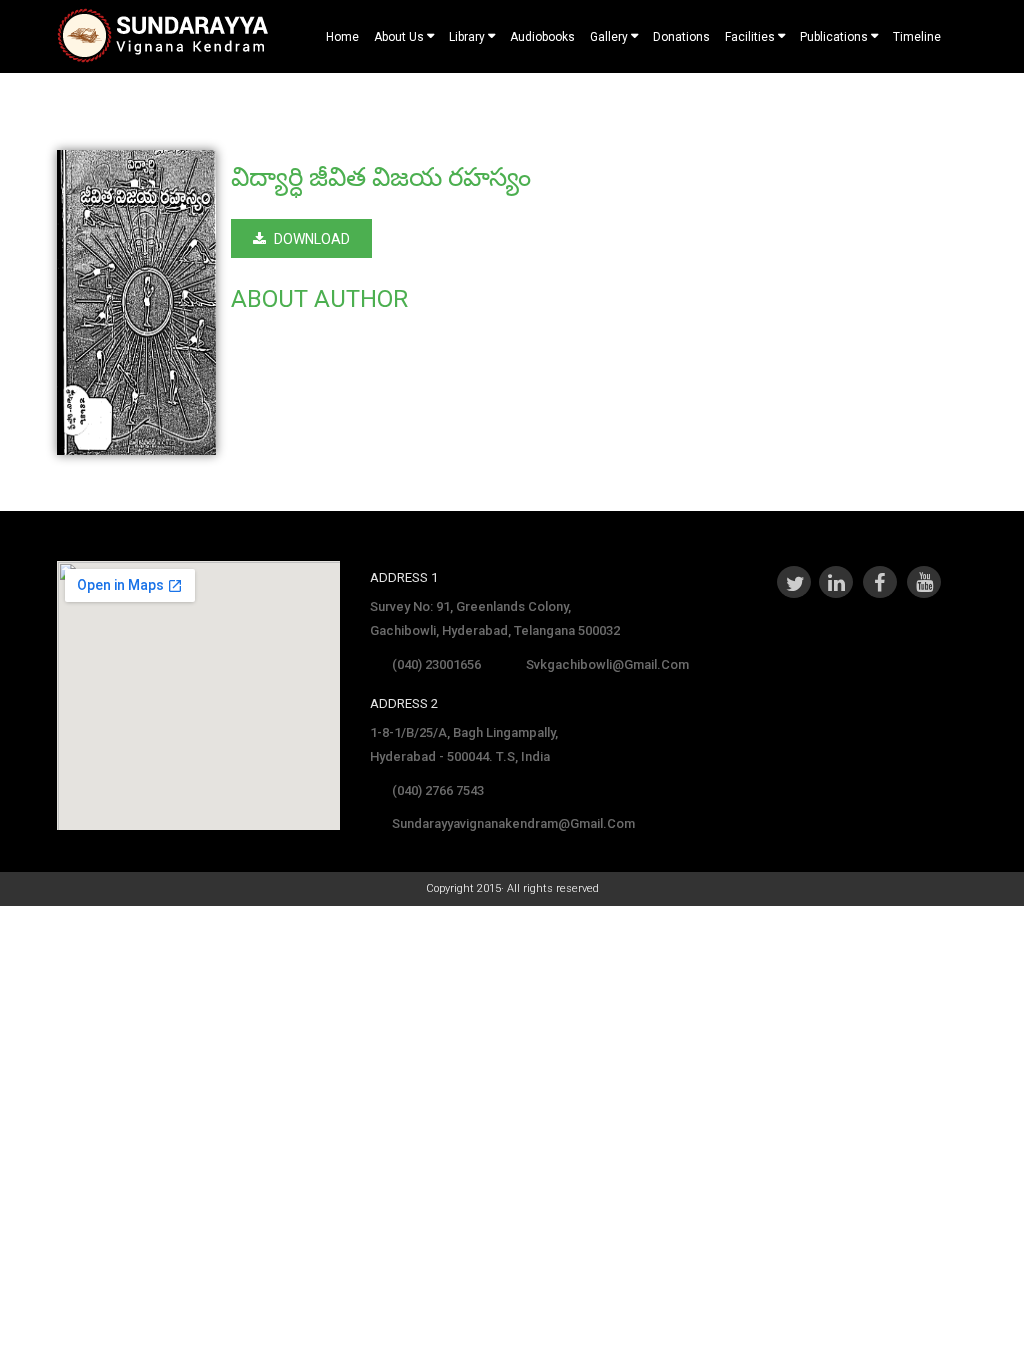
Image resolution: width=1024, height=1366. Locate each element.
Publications (834, 37)
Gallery (609, 37)
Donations (681, 37)
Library (467, 37)
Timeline (917, 37)
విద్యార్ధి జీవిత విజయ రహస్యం (381, 177)
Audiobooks (542, 37)
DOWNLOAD (312, 239)
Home (342, 37)
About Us (399, 37)
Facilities (750, 37)
